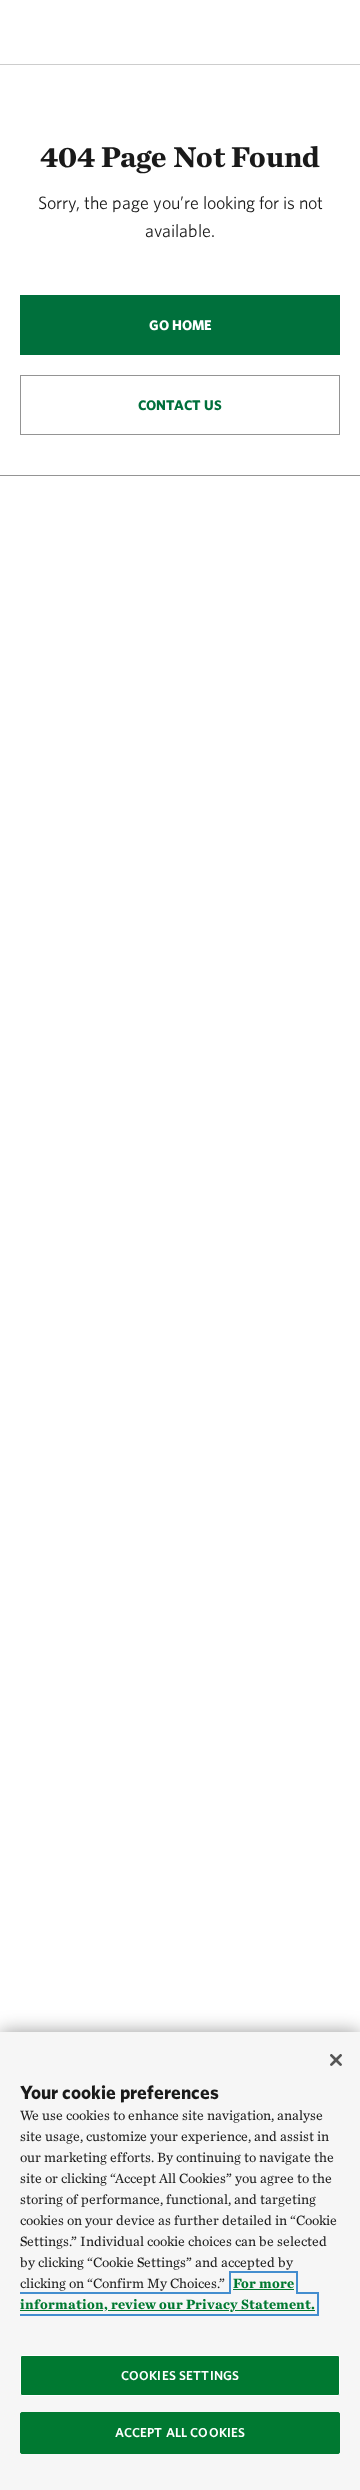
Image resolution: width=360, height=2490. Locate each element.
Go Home (180, 325)
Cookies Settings (180, 2375)
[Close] (336, 2060)
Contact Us (180, 405)
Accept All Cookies (180, 2432)
